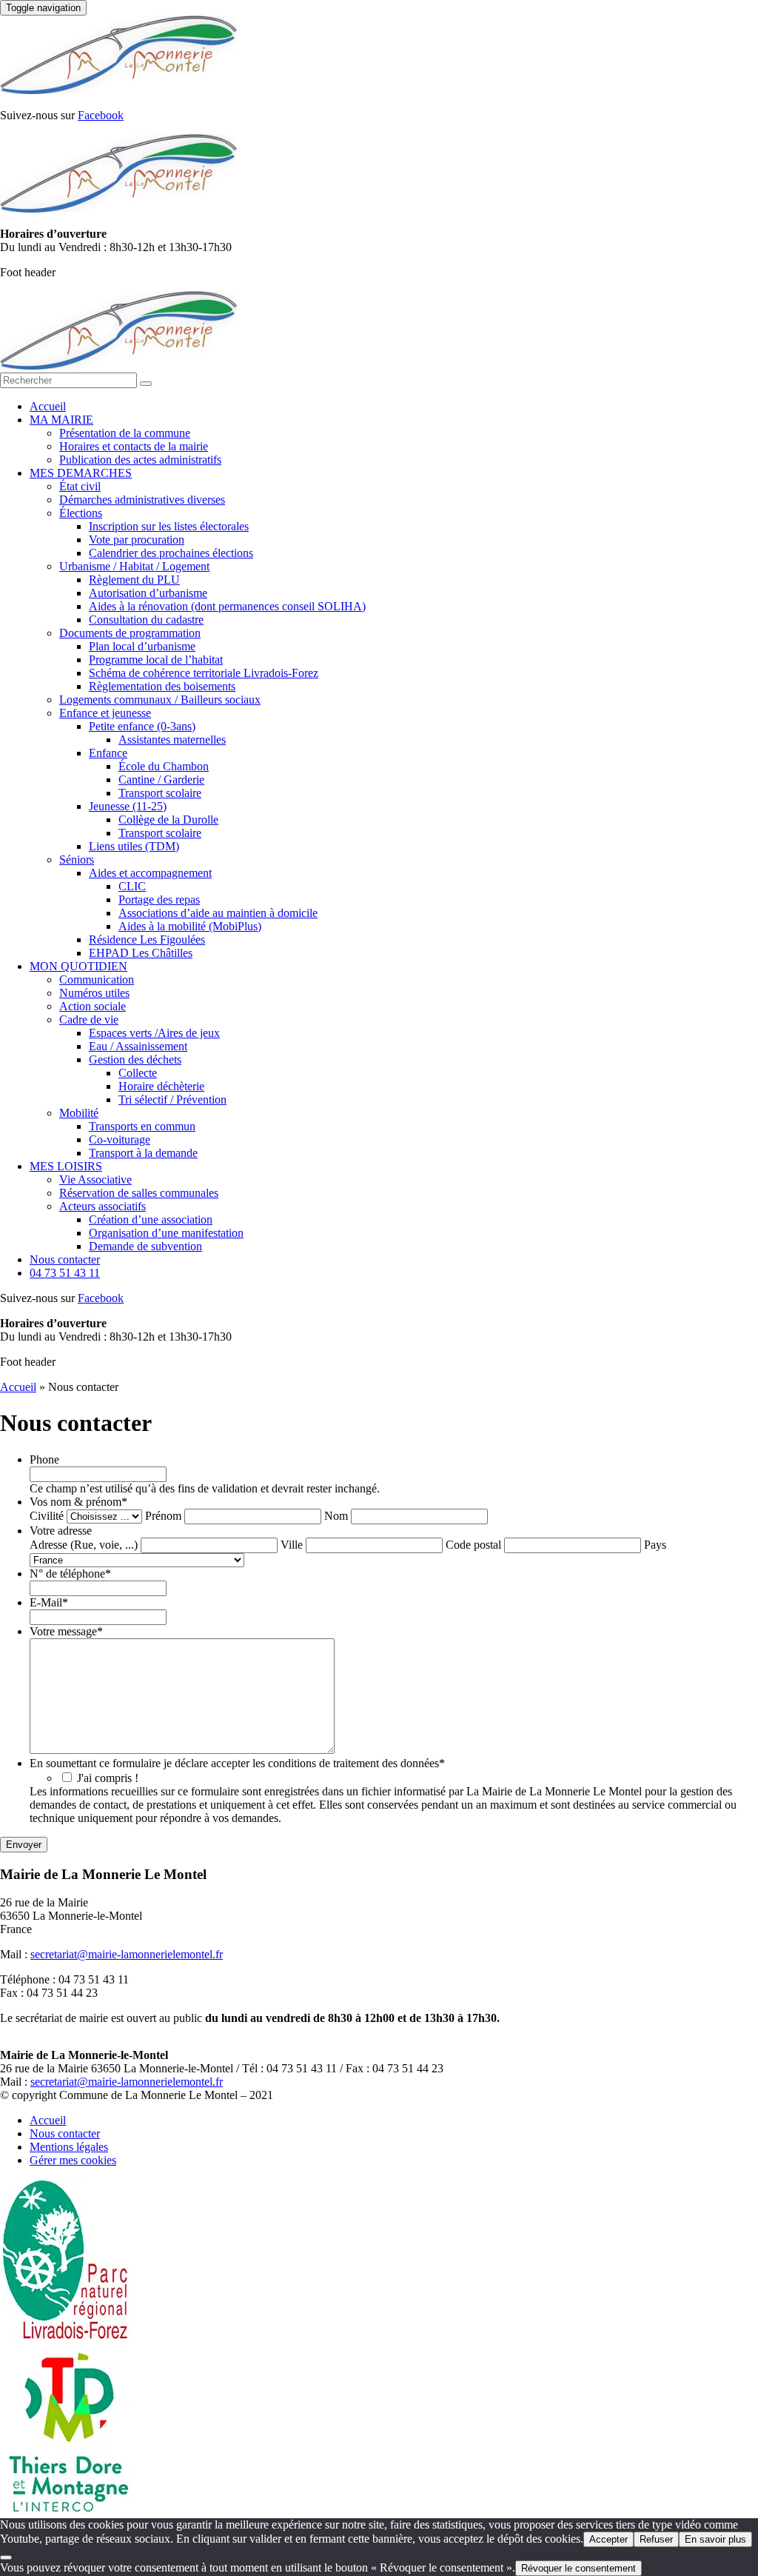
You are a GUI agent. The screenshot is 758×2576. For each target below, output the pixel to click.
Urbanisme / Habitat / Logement (134, 566)
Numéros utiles (94, 993)
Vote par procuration (137, 540)
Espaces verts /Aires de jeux (154, 1033)
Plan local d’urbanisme (142, 646)
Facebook (101, 115)
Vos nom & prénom (78, 1502)
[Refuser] (6, 2557)
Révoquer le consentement (578, 2568)
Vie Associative (95, 1179)
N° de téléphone (70, 1574)
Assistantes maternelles (172, 740)
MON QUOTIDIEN (78, 966)
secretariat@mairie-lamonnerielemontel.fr (127, 1954)
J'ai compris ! (108, 1778)
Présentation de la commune (125, 433)
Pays (655, 1545)
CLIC (132, 886)
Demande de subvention (145, 1246)
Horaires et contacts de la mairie (134, 446)
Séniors (77, 860)
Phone (44, 1459)
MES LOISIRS (66, 1166)
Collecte (138, 1073)
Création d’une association (151, 1219)
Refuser (656, 2539)
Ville (292, 1545)
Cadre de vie (89, 1020)
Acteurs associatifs (103, 1206)
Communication (97, 980)
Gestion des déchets (135, 1060)
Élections (81, 513)
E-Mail (49, 1602)
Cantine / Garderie (161, 780)
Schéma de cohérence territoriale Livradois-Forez (204, 673)
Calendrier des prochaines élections (171, 553)
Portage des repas (159, 900)
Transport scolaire (160, 793)
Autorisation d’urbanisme (148, 593)
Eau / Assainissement (138, 1046)
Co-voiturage (120, 1139)
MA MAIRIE (61, 420)
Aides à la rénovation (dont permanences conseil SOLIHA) (227, 606)
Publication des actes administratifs (140, 460)
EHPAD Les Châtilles (141, 953)
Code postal (473, 1545)
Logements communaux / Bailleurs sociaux (160, 700)
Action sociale (93, 1006)
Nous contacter (65, 1259)
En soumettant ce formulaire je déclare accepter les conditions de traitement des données (237, 1763)
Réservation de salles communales (139, 1193)
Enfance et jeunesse (105, 713)
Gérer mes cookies (73, 2160)
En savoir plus (715, 2539)
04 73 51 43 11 (65, 1273)
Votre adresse (61, 1531)
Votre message (66, 1631)
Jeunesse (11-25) (128, 806)
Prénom (163, 1516)
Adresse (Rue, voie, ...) (84, 1545)
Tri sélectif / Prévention (172, 1100)
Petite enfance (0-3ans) (142, 726)
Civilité (47, 1516)
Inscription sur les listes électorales (169, 526)
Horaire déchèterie (161, 1086)
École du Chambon (164, 766)
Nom (336, 1516)
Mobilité (79, 1113)
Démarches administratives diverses (142, 500)
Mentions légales (69, 2147)
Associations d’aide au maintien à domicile (218, 913)
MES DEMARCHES (81, 473)
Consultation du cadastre (146, 620)
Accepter (608, 2539)
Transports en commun (142, 1126)
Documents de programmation (130, 633)
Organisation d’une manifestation (166, 1233)
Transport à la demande (143, 1153)
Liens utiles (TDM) (134, 846)
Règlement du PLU (134, 580)
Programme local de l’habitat (156, 660)
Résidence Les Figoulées (147, 940)
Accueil (48, 406)
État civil (80, 486)
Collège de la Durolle (168, 820)
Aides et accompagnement (150, 873)
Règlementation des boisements (162, 686)
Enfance (108, 753)
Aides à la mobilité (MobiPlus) (190, 926)
